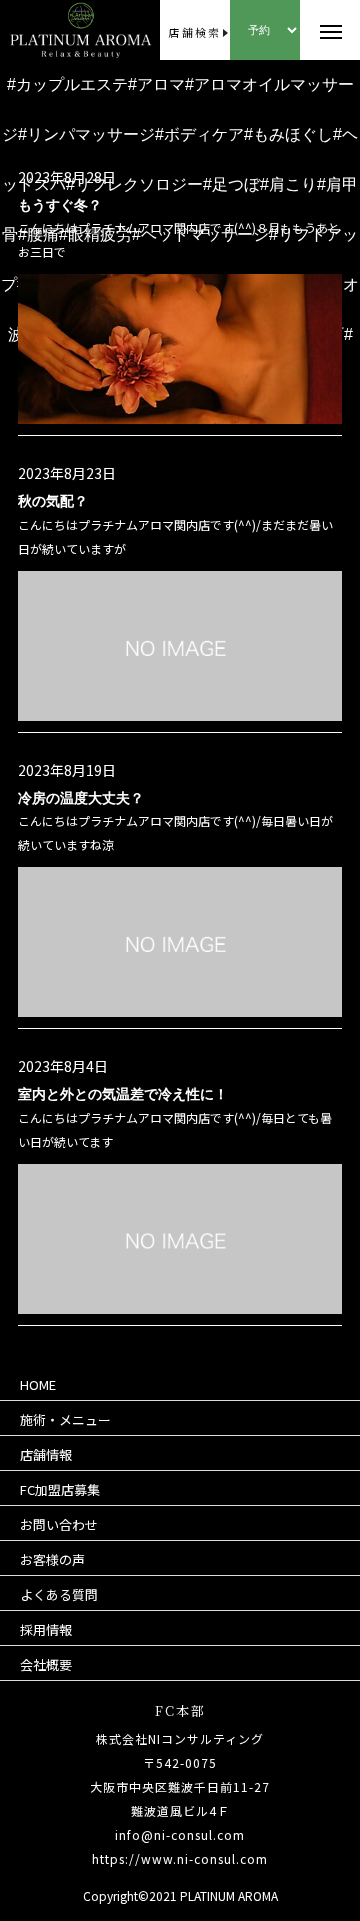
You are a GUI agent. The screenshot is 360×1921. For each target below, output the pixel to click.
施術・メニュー (65, 1419)
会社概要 (46, 1664)
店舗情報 (46, 1454)
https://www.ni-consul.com (180, 1858)
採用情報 (46, 1629)
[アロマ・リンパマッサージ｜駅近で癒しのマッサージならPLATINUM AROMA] (41, 30)
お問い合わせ (59, 1524)
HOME (38, 1384)
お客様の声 (52, 1559)
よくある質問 (59, 1594)
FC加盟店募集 (60, 1489)
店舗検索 (194, 32)
